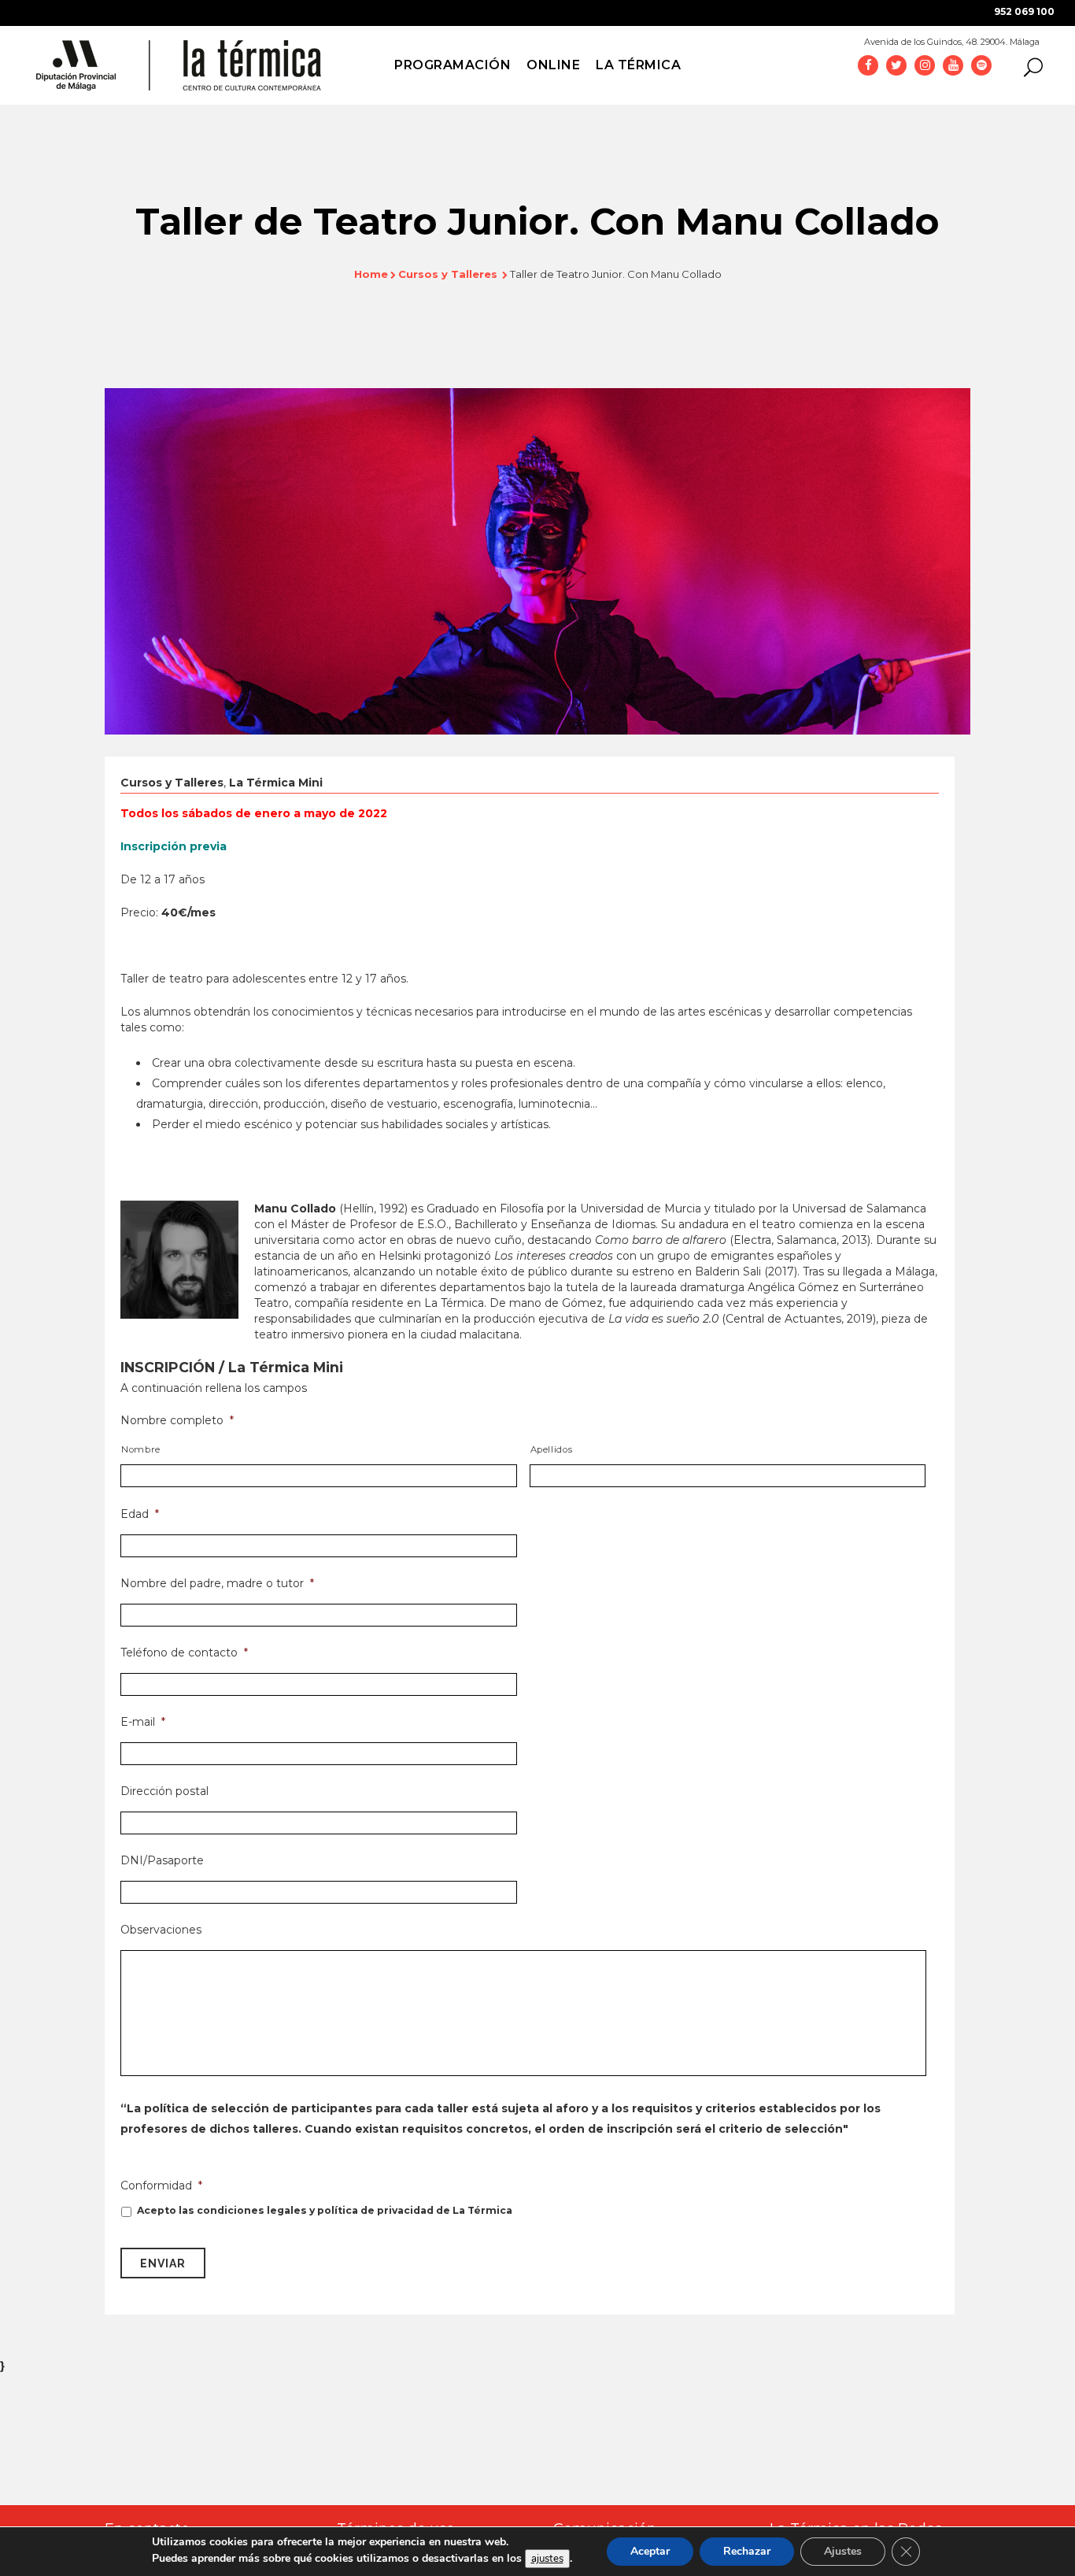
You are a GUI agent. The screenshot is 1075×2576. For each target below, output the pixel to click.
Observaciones (161, 1930)
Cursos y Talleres (448, 274)
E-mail (143, 1722)
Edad (140, 1514)
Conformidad (161, 2186)
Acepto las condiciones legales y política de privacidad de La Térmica (325, 2210)
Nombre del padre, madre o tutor (217, 1583)
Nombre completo (177, 1420)
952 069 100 (1024, 11)
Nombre (141, 1449)
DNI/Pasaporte (162, 1860)
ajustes (547, 2559)
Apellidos (552, 1449)
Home (371, 274)
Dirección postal (164, 1791)
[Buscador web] (1029, 66)
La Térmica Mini (276, 783)
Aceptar (650, 2551)
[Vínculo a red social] (868, 65)
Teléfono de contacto (184, 1653)
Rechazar (747, 2551)
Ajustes (843, 2551)
